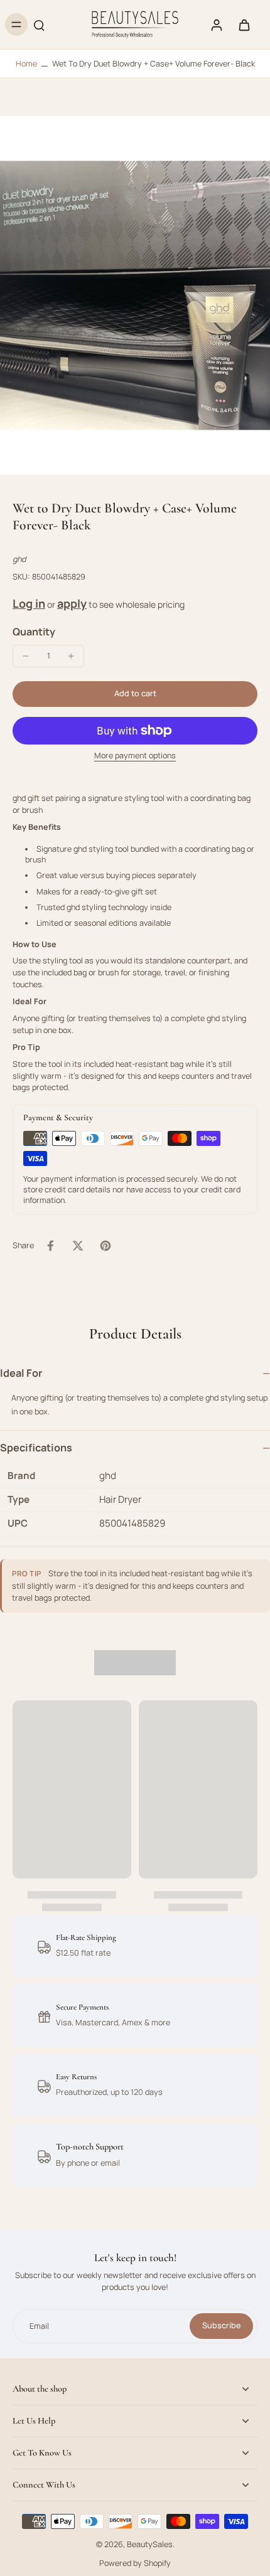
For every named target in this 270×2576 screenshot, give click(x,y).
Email (39, 2326)
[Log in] (216, 24)
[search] (39, 24)
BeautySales (150, 2544)
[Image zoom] (135, 295)
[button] (135, 694)
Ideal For (21, 1373)
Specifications (36, 1448)
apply (72, 603)
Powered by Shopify (135, 2563)
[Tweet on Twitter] (78, 1246)
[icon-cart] (244, 24)
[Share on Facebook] (50, 1246)
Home (26, 64)
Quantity (34, 632)
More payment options (135, 756)
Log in (29, 603)
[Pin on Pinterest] (105, 1246)
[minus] (26, 656)
